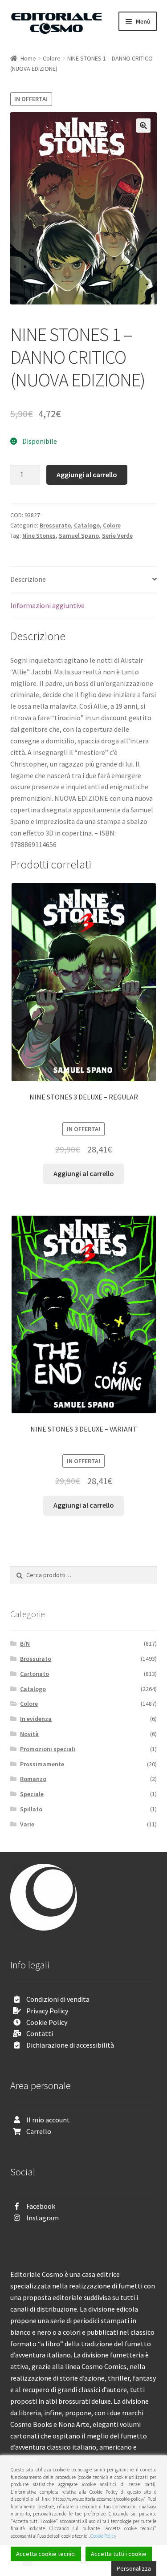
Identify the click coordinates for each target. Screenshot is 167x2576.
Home (28, 58)
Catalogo (87, 525)
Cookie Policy (47, 2022)
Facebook (41, 2206)
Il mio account (48, 2120)
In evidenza (36, 1719)
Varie (27, 1824)
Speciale (32, 1794)
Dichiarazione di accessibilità (70, 2045)
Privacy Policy (47, 2011)
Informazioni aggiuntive (47, 605)
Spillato (31, 1809)
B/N (25, 1643)
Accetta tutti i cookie (119, 2554)
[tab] (84, 580)
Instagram (43, 2218)
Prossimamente (42, 1764)
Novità (29, 1734)
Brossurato (55, 525)
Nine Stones (39, 535)
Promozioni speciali (48, 1749)
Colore (52, 58)
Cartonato (35, 1674)
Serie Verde (117, 535)
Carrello (39, 2131)
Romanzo (33, 1779)
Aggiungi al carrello (87, 475)
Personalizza (134, 2568)
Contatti (40, 2033)
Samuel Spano (79, 535)
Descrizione (28, 579)
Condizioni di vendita (58, 1999)
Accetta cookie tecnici (46, 2554)
